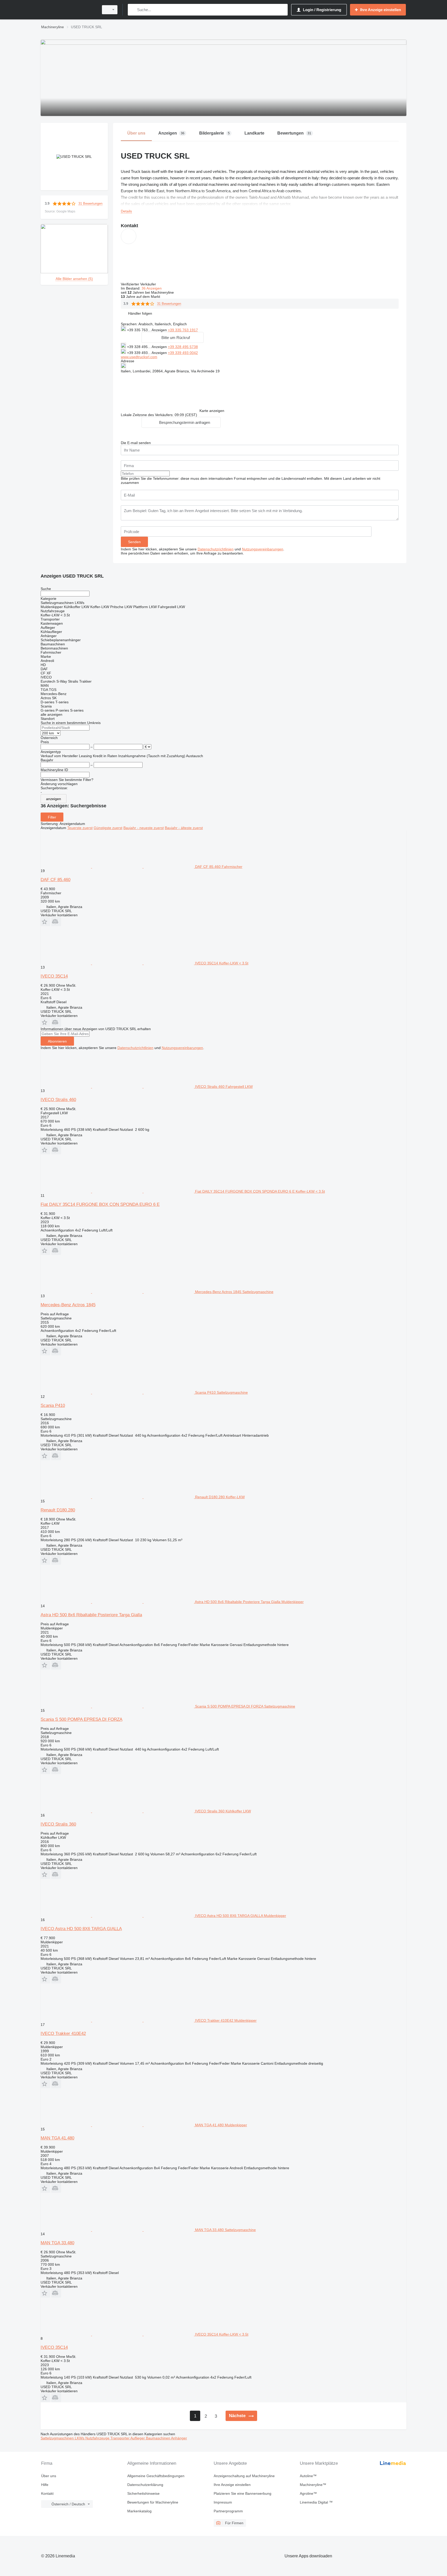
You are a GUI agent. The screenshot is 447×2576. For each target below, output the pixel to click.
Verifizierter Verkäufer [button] (139, 284)
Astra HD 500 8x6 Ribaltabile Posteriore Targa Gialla (91, 1615)
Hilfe (45, 2485)
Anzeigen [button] (160, 330)
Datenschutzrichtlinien (216, 549)
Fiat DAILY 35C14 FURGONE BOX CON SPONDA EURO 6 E (100, 1204)
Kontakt (47, 2493)
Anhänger (179, 2438)
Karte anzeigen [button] (212, 411)
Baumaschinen (158, 2438)
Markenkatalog (139, 2511)
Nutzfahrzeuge (98, 2438)
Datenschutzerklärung (145, 2485)
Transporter (120, 2438)
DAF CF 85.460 (55, 880)
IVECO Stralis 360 (58, 1824)
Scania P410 (53, 1405)
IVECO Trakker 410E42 (63, 2034)
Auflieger (138, 2438)
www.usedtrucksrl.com (139, 357)
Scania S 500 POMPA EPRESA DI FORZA (81, 1719)
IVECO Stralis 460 (58, 1100)
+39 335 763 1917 (183, 330)
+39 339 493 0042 (183, 353)
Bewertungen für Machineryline (153, 2502)
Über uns (49, 2476)
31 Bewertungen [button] (90, 204)
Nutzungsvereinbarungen (263, 549)
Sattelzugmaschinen (58, 2438)
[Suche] (133, 10)
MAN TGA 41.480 (57, 2138)
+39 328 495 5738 (183, 347)
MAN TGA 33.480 (57, 2243)
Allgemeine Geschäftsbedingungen (156, 2476)
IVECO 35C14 (54, 976)
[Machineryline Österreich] (68, 10)
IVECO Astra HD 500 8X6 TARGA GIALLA (81, 1929)
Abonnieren (57, 1041)
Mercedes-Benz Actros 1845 (68, 1305)
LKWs (80, 2438)
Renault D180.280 (58, 1510)
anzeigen (54, 799)
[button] (140, 313)
